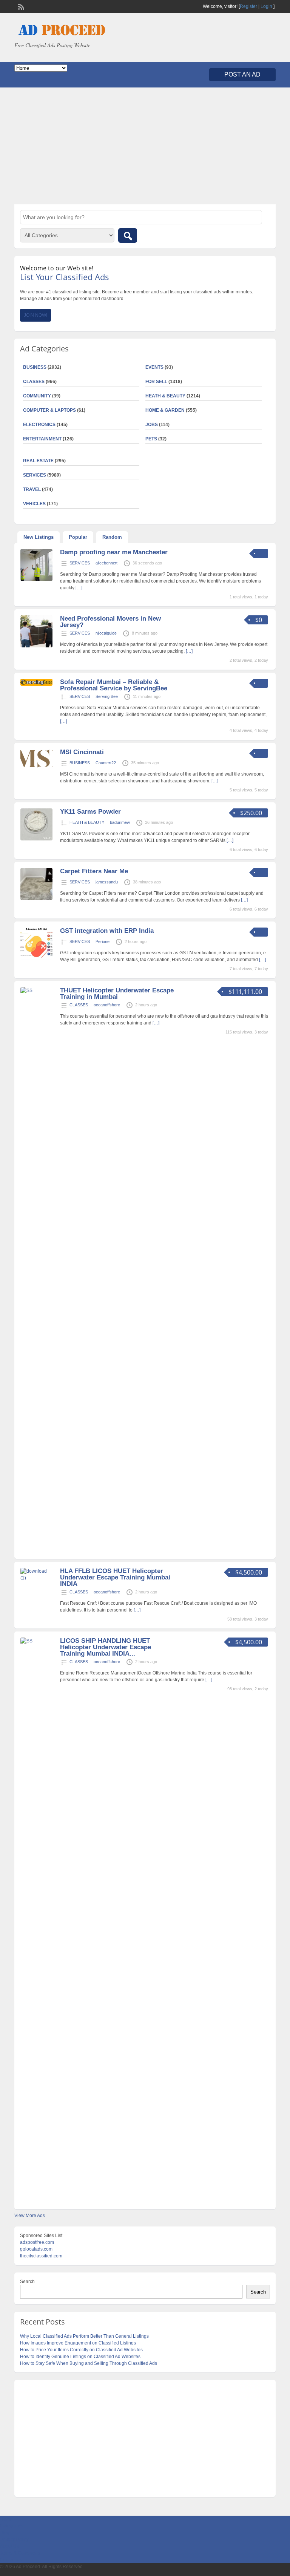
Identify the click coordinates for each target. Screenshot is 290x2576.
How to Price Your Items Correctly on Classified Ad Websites (81, 2350)
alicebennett (106, 563)
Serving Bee (107, 696)
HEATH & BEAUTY (165, 396)
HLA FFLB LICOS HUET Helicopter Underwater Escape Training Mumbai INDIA (115, 1577)
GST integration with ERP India (107, 931)
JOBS (152, 425)
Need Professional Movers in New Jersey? (110, 622)
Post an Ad (242, 74)
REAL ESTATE (38, 461)
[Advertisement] (145, 146)
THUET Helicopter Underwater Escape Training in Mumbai (117, 994)
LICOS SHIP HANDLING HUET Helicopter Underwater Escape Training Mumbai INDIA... (106, 1647)
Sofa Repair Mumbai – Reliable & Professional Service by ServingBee (114, 685)
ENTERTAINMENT (42, 439)
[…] (79, 588)
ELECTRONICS (39, 425)
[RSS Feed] (20, 6)
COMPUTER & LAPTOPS (49, 410)
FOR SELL (156, 382)
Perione (103, 941)
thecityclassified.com (41, 2256)
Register (248, 6)
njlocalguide (106, 633)
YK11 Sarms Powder (90, 812)
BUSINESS (80, 763)
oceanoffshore (107, 1005)
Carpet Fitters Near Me (94, 871)
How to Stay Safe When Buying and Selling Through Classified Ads (89, 2363)
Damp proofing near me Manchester (114, 552)
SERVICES (80, 563)
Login (266, 6)
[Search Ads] (128, 235)
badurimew (120, 822)
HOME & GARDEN (165, 410)
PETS (151, 439)
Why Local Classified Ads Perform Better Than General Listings (84, 2336)
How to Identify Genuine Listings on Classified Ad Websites (80, 2357)
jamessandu (107, 882)
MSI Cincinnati (82, 752)
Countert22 (106, 763)
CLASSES (79, 1005)
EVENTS (154, 367)
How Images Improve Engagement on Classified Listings (78, 2343)
